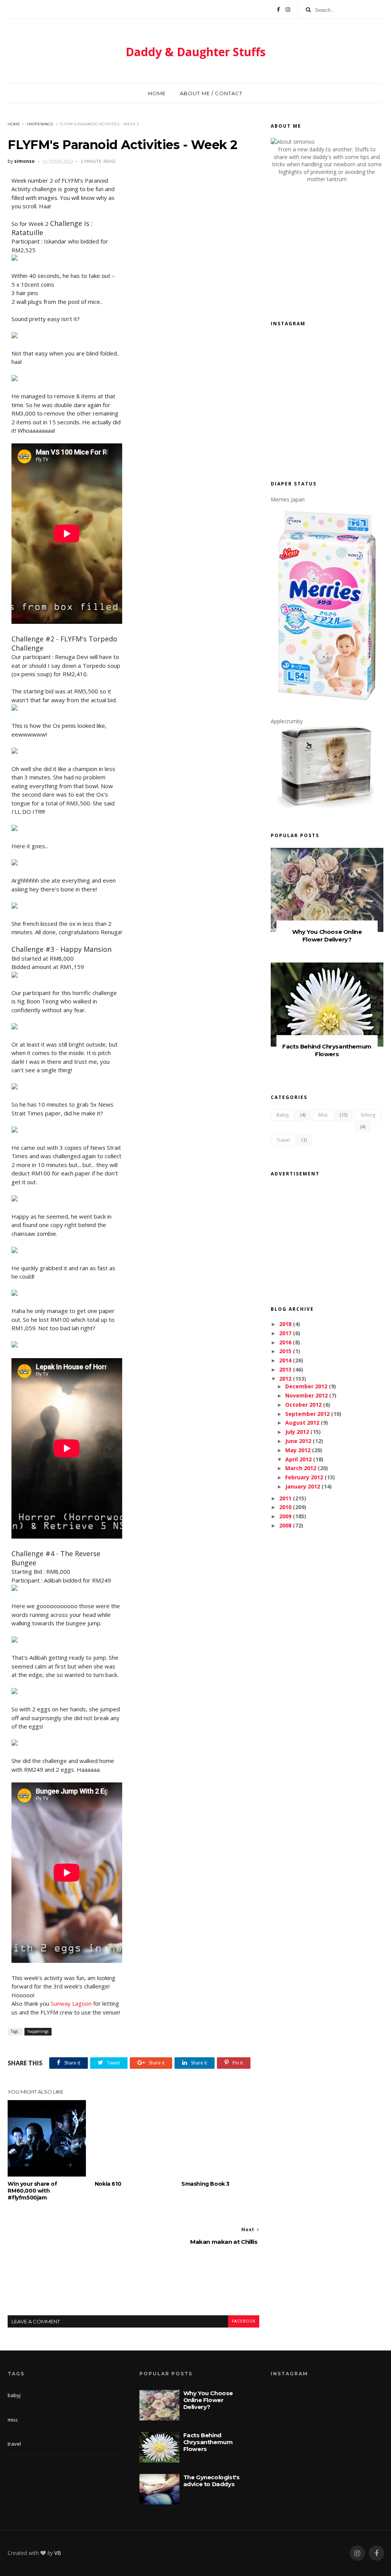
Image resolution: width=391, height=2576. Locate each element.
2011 (285, 1498)
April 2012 (298, 1459)
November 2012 (306, 1395)
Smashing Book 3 (205, 2184)
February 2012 (304, 1477)
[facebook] (376, 2553)
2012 (285, 1379)
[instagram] (357, 2553)
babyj (283, 1115)
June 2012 (298, 1441)
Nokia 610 (108, 2184)
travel (283, 1140)
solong (368, 1115)
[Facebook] (278, 10)
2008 (285, 1525)
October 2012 (303, 1405)
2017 (285, 1333)
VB (58, 2553)
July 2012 (297, 1432)
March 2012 (301, 1468)
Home (157, 93)
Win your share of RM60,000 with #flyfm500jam (32, 2191)
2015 (285, 1351)
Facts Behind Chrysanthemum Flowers (327, 1050)
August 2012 (302, 1423)
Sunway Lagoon (71, 2003)
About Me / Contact (211, 93)
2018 (285, 1324)
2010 (285, 1507)
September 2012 (307, 1414)
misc (323, 1115)
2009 (285, 1516)
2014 (285, 1360)
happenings (40, 124)
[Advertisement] (147, 2287)
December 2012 (306, 1386)
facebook (244, 2321)
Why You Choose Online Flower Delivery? (327, 936)
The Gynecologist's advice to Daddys (212, 2481)
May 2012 (298, 1450)
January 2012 (303, 1486)
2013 (285, 1369)
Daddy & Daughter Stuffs (196, 52)
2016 (285, 1342)
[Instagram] (288, 10)
